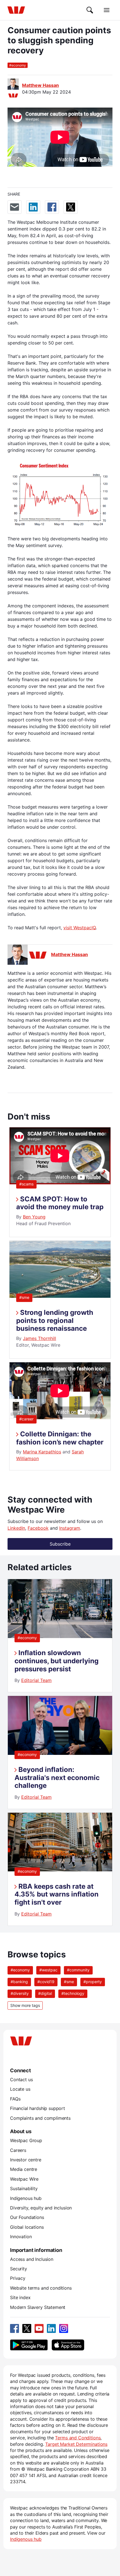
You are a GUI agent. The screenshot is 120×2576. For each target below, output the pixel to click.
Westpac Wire (24, 2179)
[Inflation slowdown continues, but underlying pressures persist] (60, 1636)
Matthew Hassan (40, 85)
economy (18, 65)
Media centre (24, 2169)
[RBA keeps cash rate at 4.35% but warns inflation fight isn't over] (60, 1870)
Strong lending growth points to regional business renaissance (55, 1321)
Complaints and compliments (40, 2118)
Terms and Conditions (78, 2438)
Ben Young (34, 1217)
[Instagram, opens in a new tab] (64, 2328)
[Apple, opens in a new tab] (68, 2345)
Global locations (27, 2227)
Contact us (21, 2080)
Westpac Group (26, 2140)
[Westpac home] (16, 10)
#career (26, 1419)
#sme (24, 1297)
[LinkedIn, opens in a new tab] (51, 2328)
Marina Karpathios (42, 1452)
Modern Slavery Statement (38, 2307)
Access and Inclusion (32, 2259)
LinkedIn (16, 1528)
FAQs (15, 2099)
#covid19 (46, 1982)
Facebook (38, 1528)
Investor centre (26, 2160)
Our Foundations (27, 2217)
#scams (26, 1184)
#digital (45, 1993)
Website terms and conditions (41, 2288)
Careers (18, 2150)
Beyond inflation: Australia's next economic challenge (57, 1778)
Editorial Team (36, 1680)
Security (19, 2269)
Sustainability (24, 2188)
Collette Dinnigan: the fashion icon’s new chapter (60, 1438)
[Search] (90, 10)
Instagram (70, 1528)
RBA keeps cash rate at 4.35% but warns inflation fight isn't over (57, 1894)
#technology (73, 1993)
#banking (19, 1982)
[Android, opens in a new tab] (29, 2345)
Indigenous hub (26, 2198)
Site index (20, 2297)
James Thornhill (39, 1338)
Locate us (20, 2089)
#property (93, 1982)
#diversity (20, 1993)
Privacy (18, 2278)
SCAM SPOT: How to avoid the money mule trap (60, 1203)
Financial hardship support (38, 2108)
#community (78, 1970)
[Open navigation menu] (107, 10)
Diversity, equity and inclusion (41, 2208)
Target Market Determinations (76, 2444)
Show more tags (25, 2005)
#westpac (48, 1970)
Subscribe (60, 1544)
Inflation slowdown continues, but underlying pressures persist (57, 1661)
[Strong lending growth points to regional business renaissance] (60, 1296)
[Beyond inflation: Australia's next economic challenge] (60, 1753)
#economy (27, 1638)
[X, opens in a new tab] (27, 2328)
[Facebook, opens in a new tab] (15, 2328)
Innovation (21, 2237)
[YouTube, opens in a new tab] (39, 2328)
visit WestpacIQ (80, 928)
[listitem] (60, 1636)
